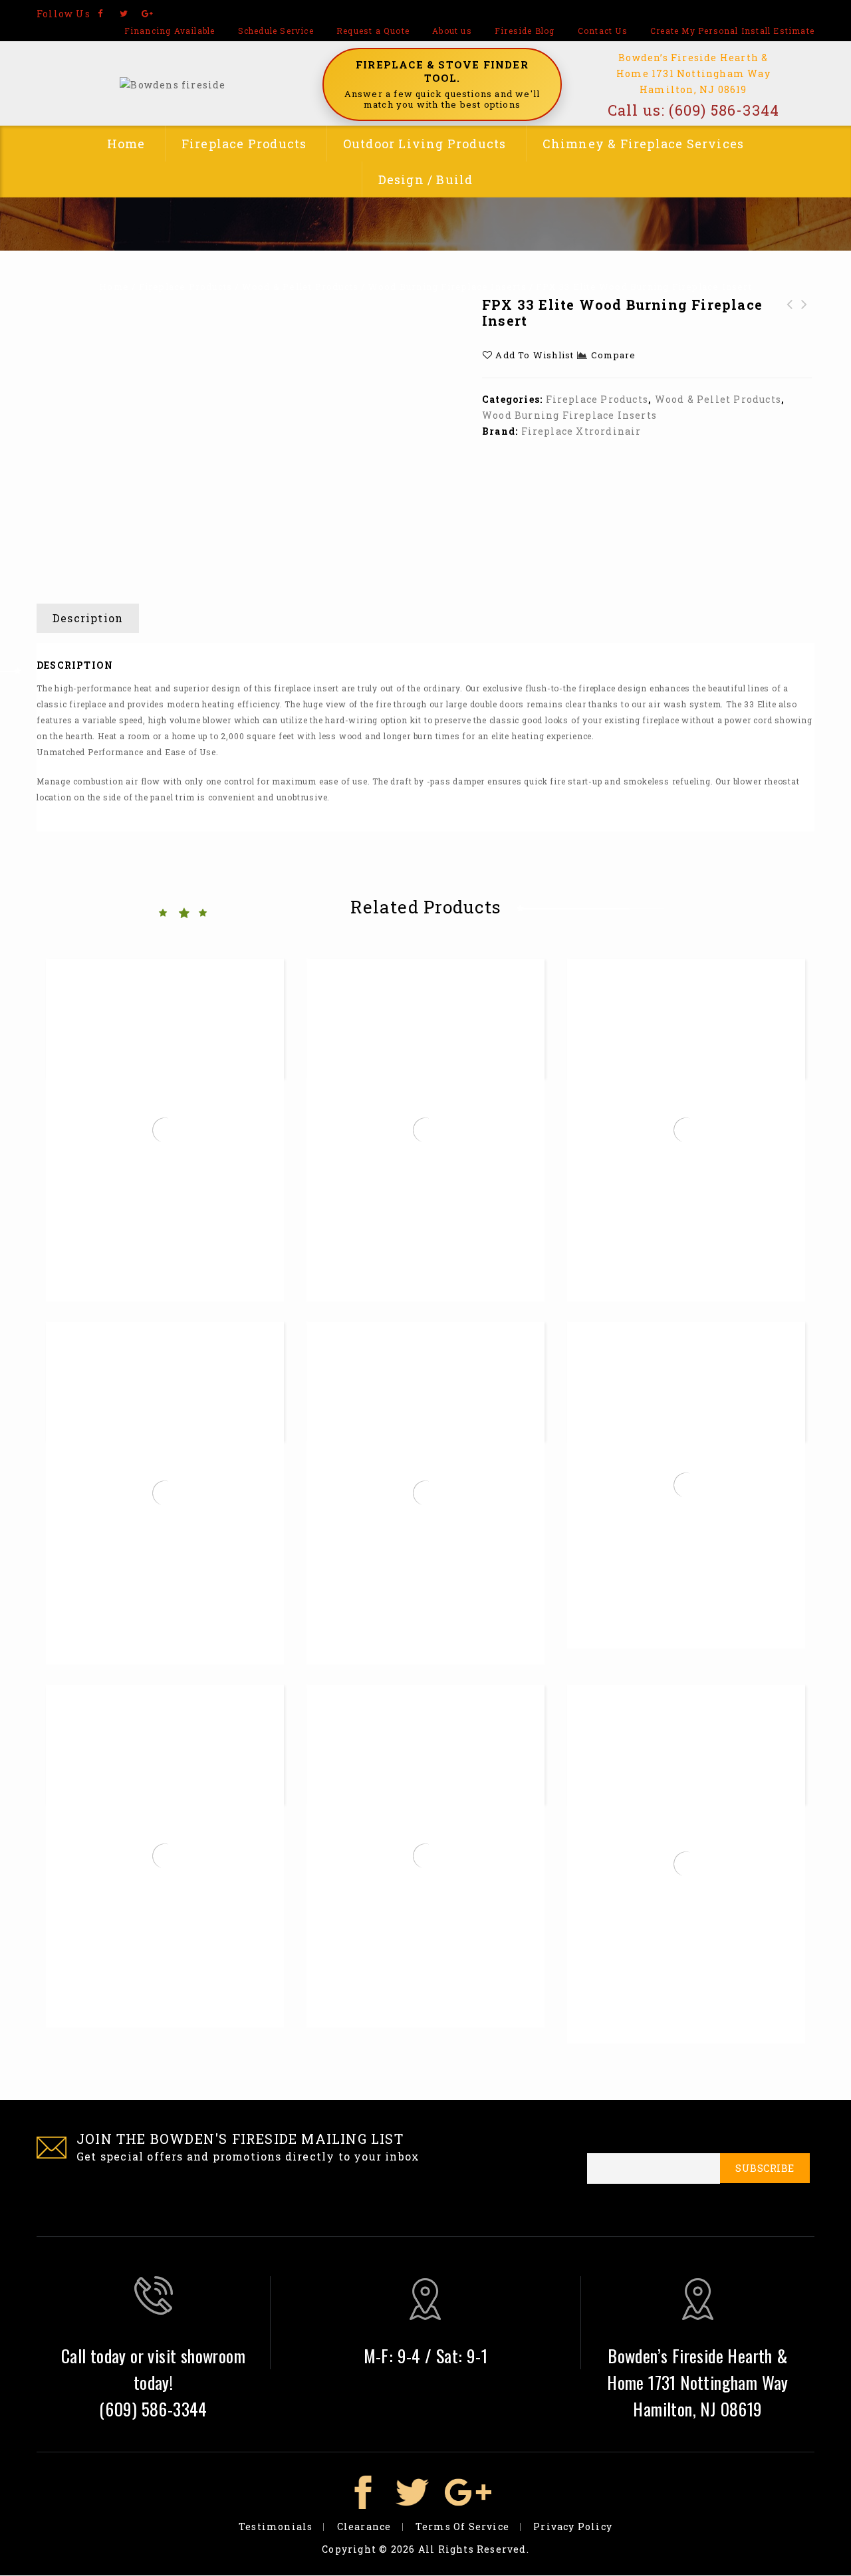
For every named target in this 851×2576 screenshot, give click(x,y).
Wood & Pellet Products (300, 287)
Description (88, 618)
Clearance (364, 2526)
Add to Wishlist (533, 355)
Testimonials (276, 2526)
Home (126, 144)
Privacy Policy (573, 2526)
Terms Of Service (462, 2526)
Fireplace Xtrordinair (581, 431)
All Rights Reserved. (474, 2549)
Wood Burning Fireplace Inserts (447, 287)
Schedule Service (276, 31)
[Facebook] (101, 14)
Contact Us (603, 31)
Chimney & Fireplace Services (644, 144)
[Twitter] (124, 14)
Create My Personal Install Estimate (732, 31)
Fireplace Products (244, 144)
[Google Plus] (147, 14)
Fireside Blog (525, 31)
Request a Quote (373, 31)
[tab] (93, 618)
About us (452, 31)
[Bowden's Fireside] (173, 83)
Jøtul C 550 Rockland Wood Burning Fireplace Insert (790, 336)
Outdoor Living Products (425, 144)
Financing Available (170, 31)
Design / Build (426, 179)
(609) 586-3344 (724, 110)
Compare (613, 355)
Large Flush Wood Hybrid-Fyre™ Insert (804, 328)
